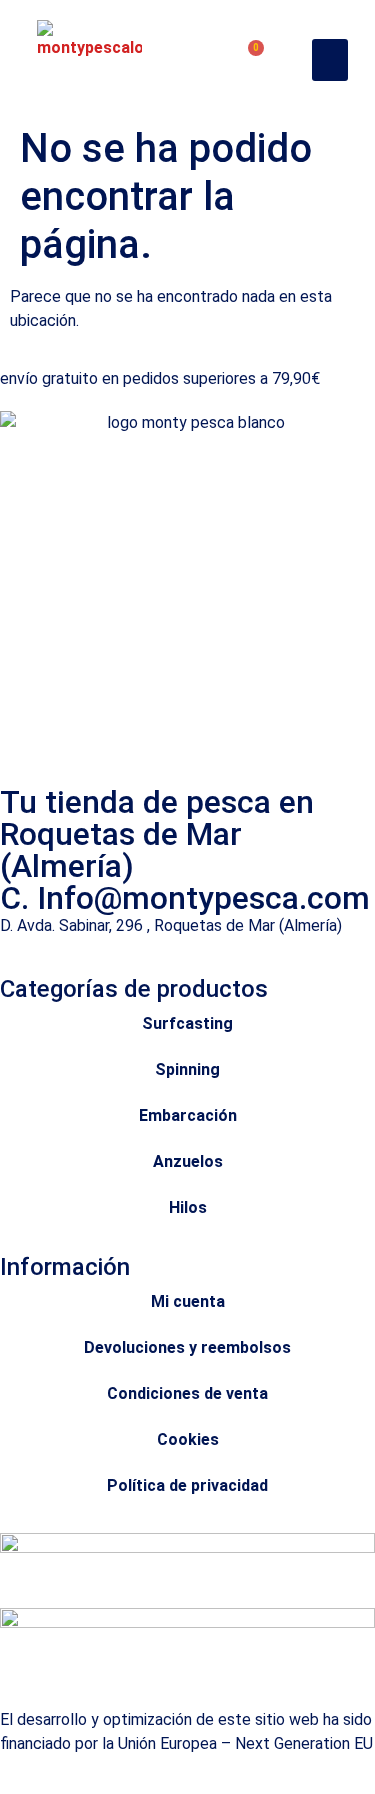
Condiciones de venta (187, 1393)
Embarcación (188, 1115)
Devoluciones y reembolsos (187, 1347)
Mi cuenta (188, 1301)
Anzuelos (188, 1161)
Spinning (187, 1069)
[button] (330, 60)
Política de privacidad (187, 1485)
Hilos (188, 1207)
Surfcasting (187, 1023)
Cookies (188, 1439)
